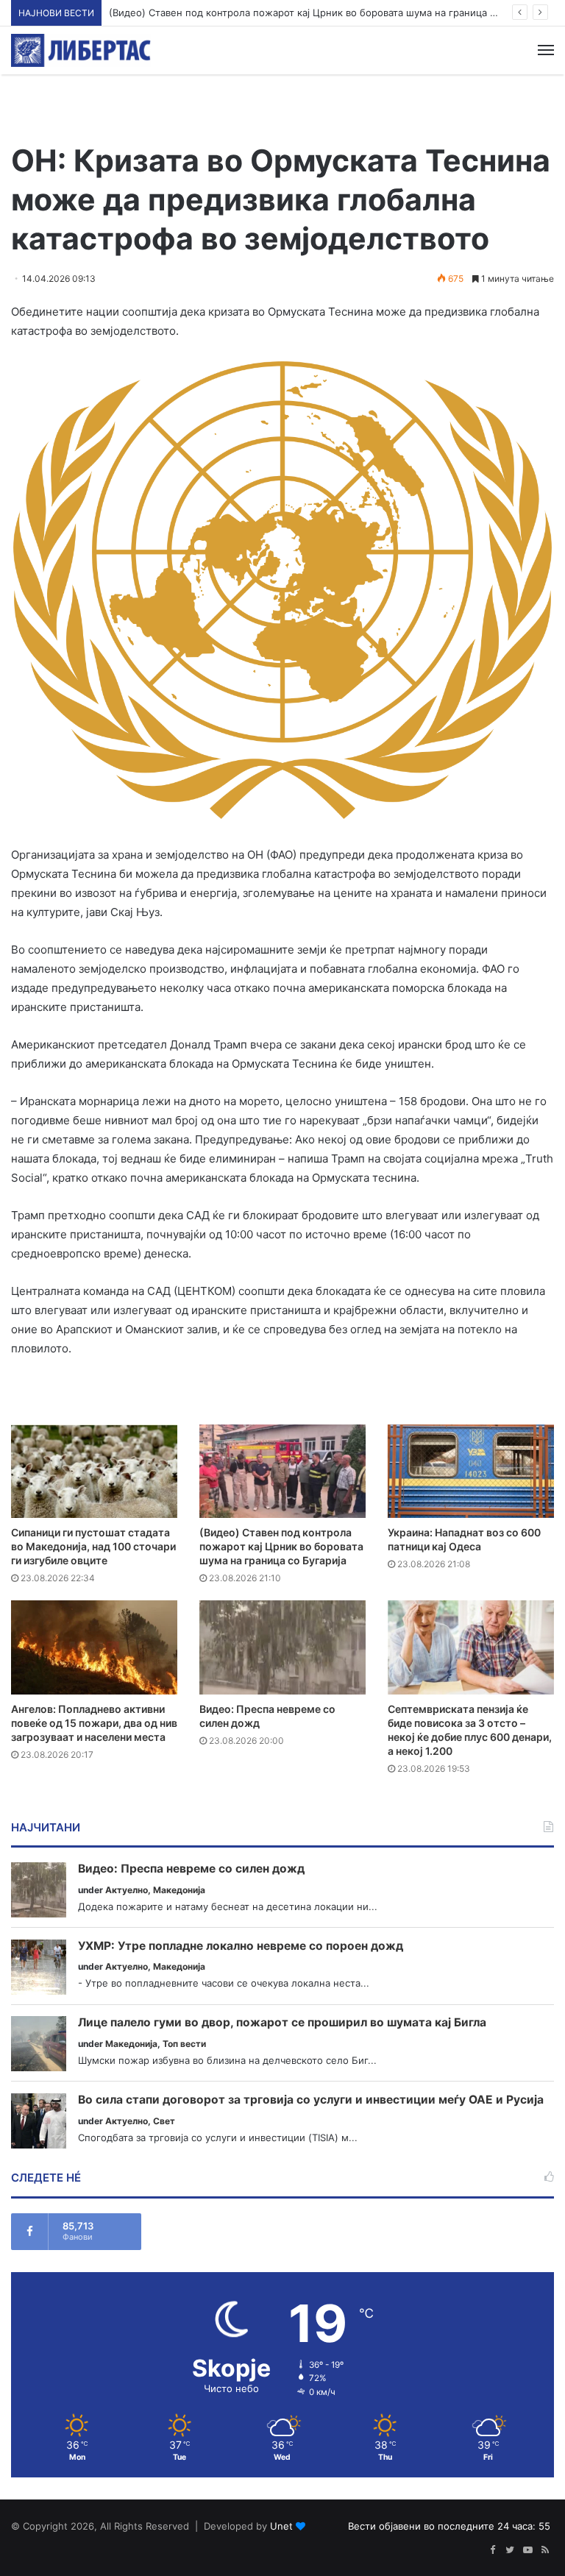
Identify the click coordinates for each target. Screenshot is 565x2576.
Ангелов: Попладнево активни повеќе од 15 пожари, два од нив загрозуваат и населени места (94, 1723)
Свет (164, 2121)
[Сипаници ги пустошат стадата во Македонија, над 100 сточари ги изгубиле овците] (94, 1471)
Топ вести (184, 2044)
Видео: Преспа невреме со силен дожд (191, 1869)
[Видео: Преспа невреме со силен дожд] (282, 1647)
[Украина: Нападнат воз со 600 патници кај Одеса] (471, 1471)
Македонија (179, 1890)
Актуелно (127, 1890)
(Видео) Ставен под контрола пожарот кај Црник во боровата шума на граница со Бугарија (327, 13)
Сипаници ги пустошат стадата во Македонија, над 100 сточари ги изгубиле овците (93, 1546)
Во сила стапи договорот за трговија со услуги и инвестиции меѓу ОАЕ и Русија (311, 2100)
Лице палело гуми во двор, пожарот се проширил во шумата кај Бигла (282, 2023)
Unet (281, 2526)
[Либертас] (81, 50)
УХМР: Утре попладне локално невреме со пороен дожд (241, 1946)
